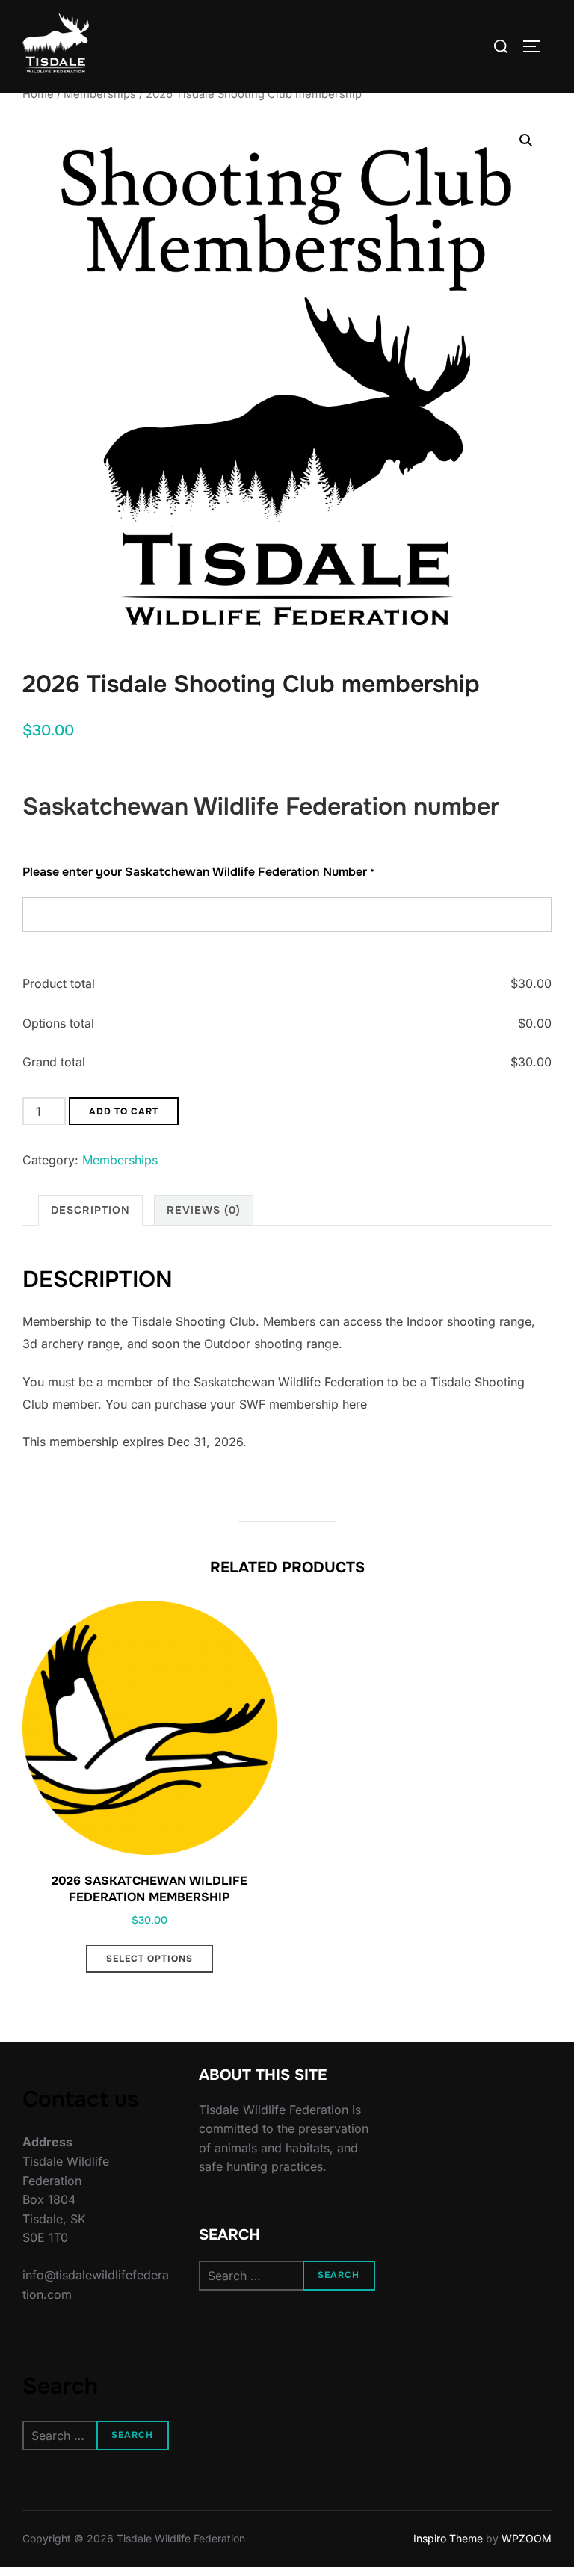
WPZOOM (527, 2538)
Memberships (100, 94)
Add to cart (124, 1111)
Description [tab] (90, 1210)
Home (38, 94)
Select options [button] (149, 1959)
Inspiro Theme (448, 2538)
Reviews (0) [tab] (204, 1210)
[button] (526, 140)
